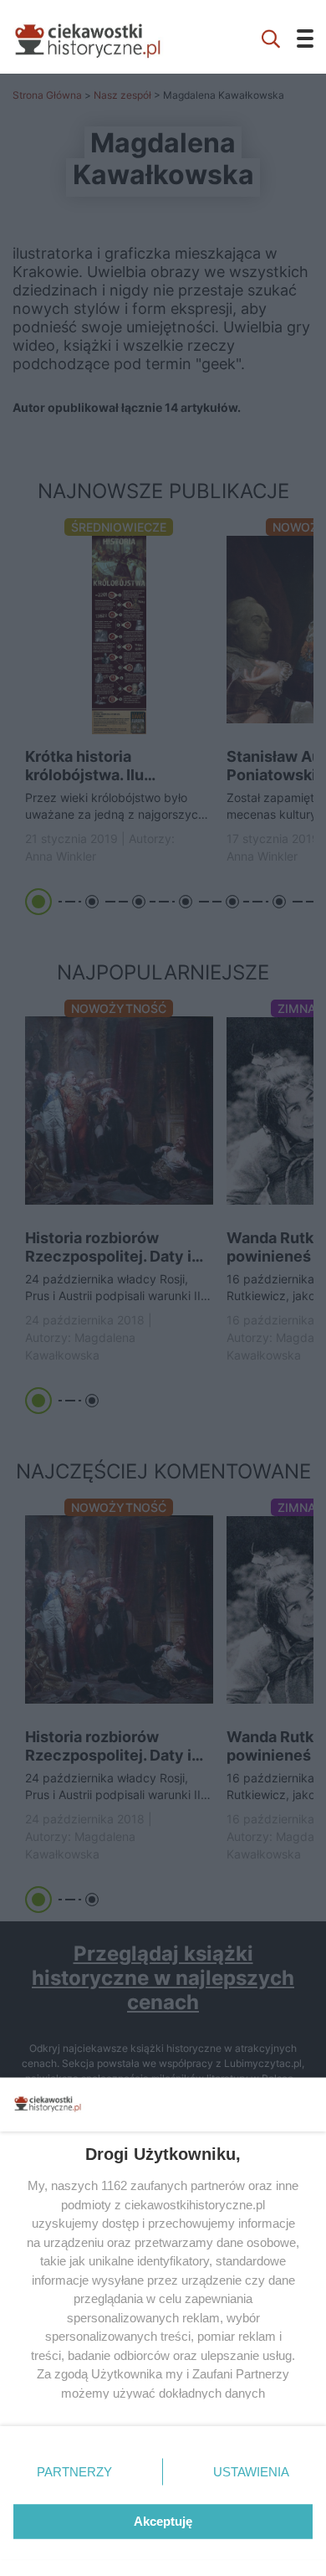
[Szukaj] (271, 37)
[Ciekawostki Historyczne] (100, 37)
